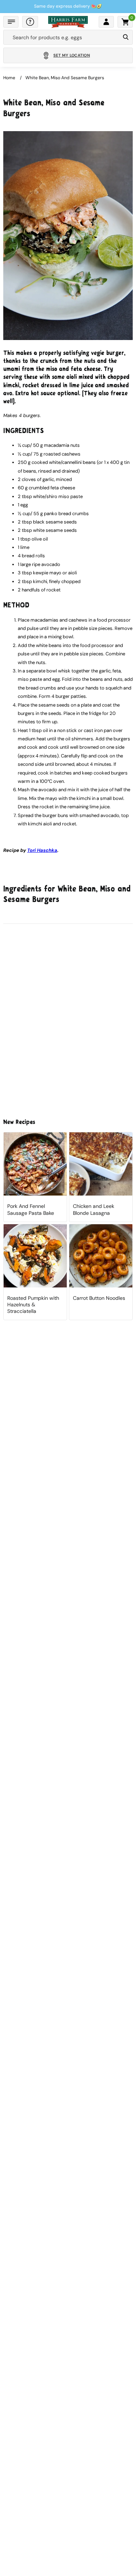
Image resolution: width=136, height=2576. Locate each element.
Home (9, 78)
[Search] (126, 37)
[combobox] (62, 37)
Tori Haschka (42, 850)
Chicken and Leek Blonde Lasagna (94, 1209)
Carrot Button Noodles (99, 1298)
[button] (11, 22)
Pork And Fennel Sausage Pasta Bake (31, 1209)
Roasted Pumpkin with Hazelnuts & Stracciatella (33, 1305)
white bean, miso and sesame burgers (65, 78)
